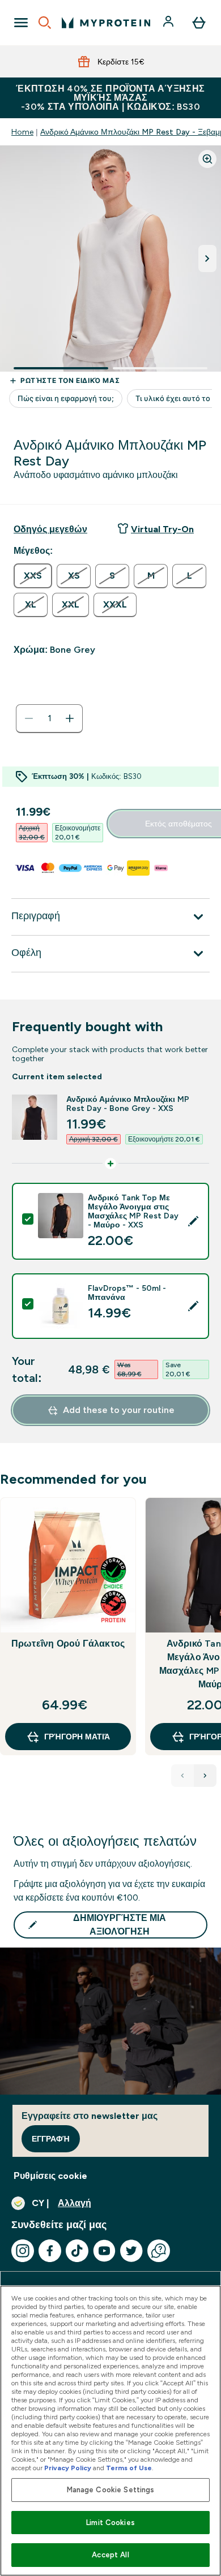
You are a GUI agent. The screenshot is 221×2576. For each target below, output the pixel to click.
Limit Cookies (110, 2523)
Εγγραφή (51, 2139)
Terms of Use (129, 2468)
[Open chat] (159, 2251)
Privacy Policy (68, 2468)
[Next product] (205, 1776)
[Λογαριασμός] (169, 23)
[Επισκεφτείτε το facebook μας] (50, 2251)
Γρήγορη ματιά (77, 1737)
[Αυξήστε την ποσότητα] (70, 718)
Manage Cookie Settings (111, 2490)
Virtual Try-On (162, 529)
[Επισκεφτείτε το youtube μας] (104, 2251)
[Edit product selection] (193, 1221)
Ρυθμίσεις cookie (50, 2176)
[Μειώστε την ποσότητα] (29, 718)
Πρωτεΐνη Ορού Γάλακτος (68, 1644)
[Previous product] (182, 1776)
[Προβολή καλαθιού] (199, 23)
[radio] (33, 576)
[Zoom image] (207, 159)
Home (22, 132)
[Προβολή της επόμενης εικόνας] (207, 259)
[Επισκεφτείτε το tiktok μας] (77, 2251)
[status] (49, 718)
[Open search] (45, 23)
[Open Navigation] (21, 23)
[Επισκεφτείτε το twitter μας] (131, 2251)
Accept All (110, 2555)
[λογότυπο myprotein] (106, 23)
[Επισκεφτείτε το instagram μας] (23, 2251)
